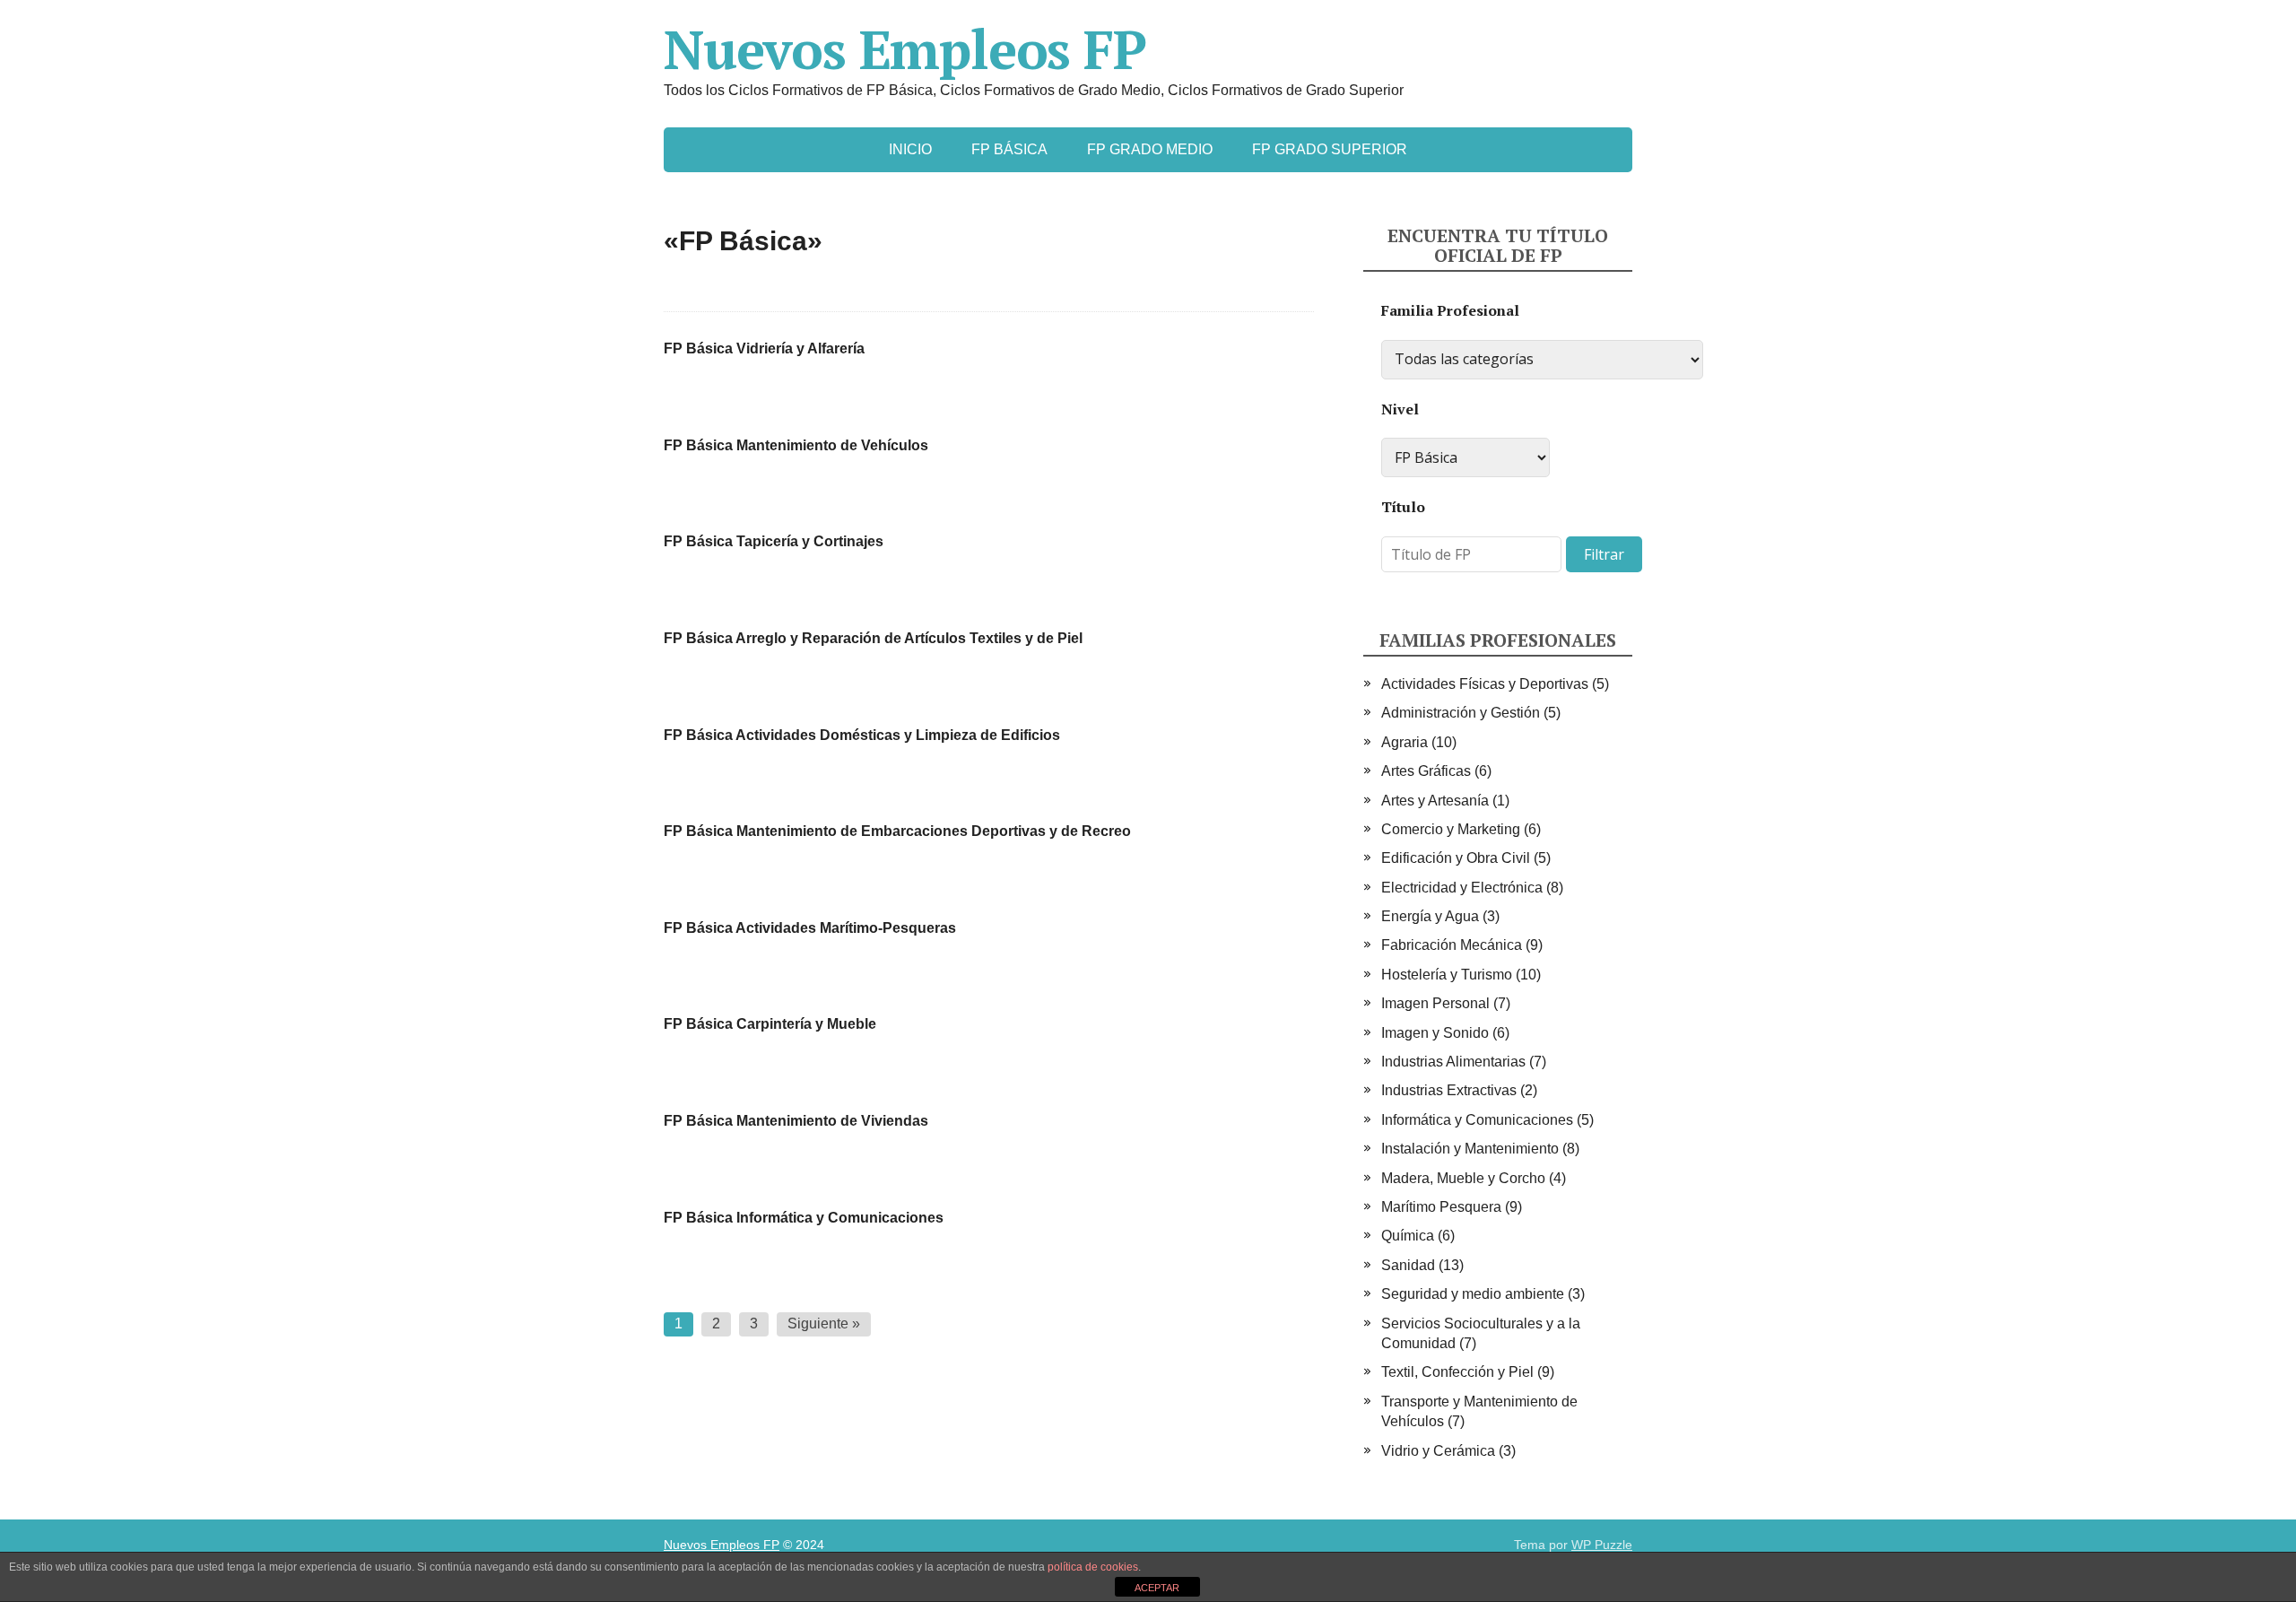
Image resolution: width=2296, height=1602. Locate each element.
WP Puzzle (1602, 1545)
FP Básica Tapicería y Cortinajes (774, 541)
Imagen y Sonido (1435, 1033)
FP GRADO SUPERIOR (1330, 149)
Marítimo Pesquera (1441, 1207)
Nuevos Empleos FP (905, 49)
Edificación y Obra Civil (1456, 858)
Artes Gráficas (1426, 771)
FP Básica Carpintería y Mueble (770, 1024)
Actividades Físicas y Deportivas (1485, 684)
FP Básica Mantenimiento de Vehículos (796, 445)
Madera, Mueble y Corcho (1463, 1178)
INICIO (910, 149)
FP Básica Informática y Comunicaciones (804, 1218)
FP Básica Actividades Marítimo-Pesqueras (810, 928)
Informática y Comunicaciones (1477, 1120)
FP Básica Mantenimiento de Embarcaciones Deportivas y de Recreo (897, 831)
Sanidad (1408, 1265)
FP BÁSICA (1009, 149)
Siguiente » (824, 1323)
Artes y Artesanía (1435, 801)
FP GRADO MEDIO (1150, 149)
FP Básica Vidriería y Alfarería (764, 348)
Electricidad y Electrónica (1462, 888)
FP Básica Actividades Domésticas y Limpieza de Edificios (862, 735)
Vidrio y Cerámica (1438, 1451)
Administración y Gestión (1461, 713)
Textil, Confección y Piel (1457, 1372)
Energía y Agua (1430, 916)
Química (1408, 1236)
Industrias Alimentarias (1453, 1062)
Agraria (1405, 742)
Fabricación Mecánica (1452, 945)
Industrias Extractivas (1449, 1090)
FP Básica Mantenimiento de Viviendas (796, 1121)
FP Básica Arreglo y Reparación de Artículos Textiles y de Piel (873, 638)
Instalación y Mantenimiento (1470, 1149)
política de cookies (1093, 1567)
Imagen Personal (1435, 1003)
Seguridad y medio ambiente (1473, 1294)
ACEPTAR (1157, 1588)
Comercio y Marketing (1451, 829)
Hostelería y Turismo (1447, 975)
